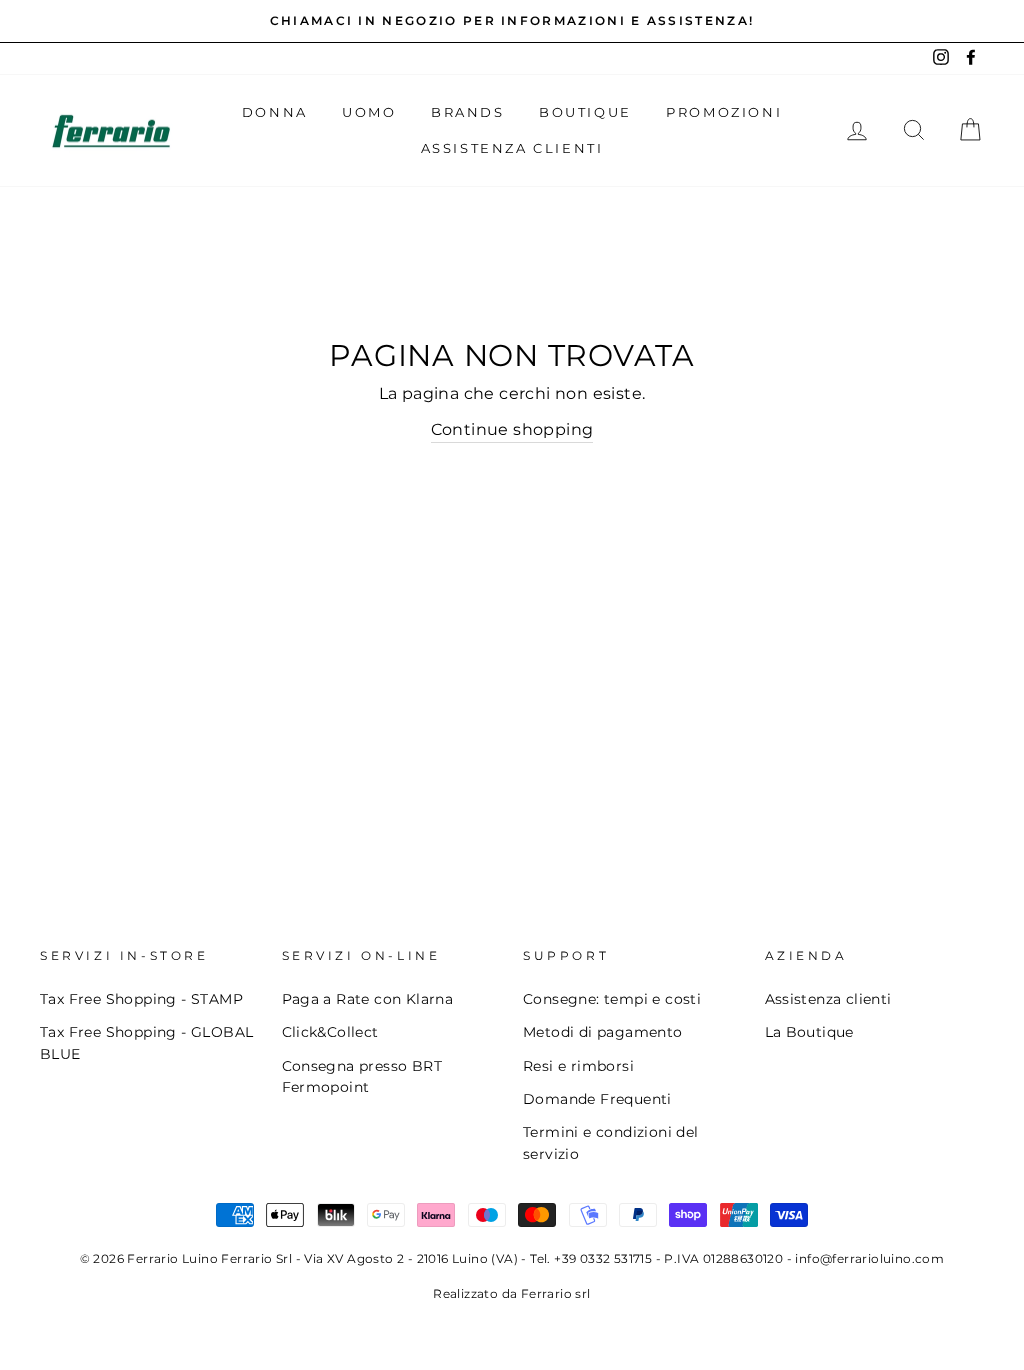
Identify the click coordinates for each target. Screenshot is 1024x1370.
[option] (512, 21)
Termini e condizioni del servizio (611, 1143)
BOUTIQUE (585, 112)
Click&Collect (330, 1032)
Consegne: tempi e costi (612, 999)
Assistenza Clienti (512, 148)
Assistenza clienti (828, 999)
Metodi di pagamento (603, 1032)
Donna (275, 112)
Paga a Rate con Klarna (368, 999)
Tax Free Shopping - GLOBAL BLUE (146, 1043)
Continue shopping (512, 429)
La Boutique (809, 1032)
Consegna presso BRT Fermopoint (362, 1077)
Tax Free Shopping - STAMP (141, 999)
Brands (468, 112)
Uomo (369, 112)
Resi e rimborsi (578, 1066)
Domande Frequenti (597, 1099)
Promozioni (724, 112)
